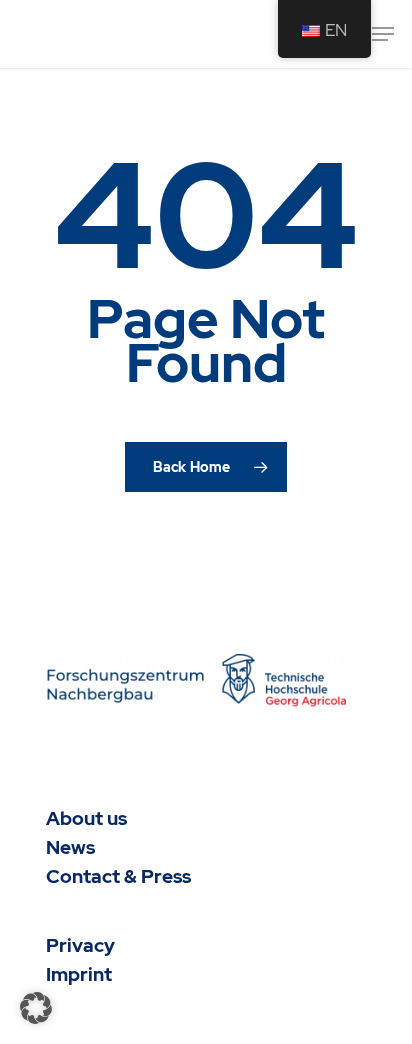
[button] (36, 1008)
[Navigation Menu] (383, 34)
